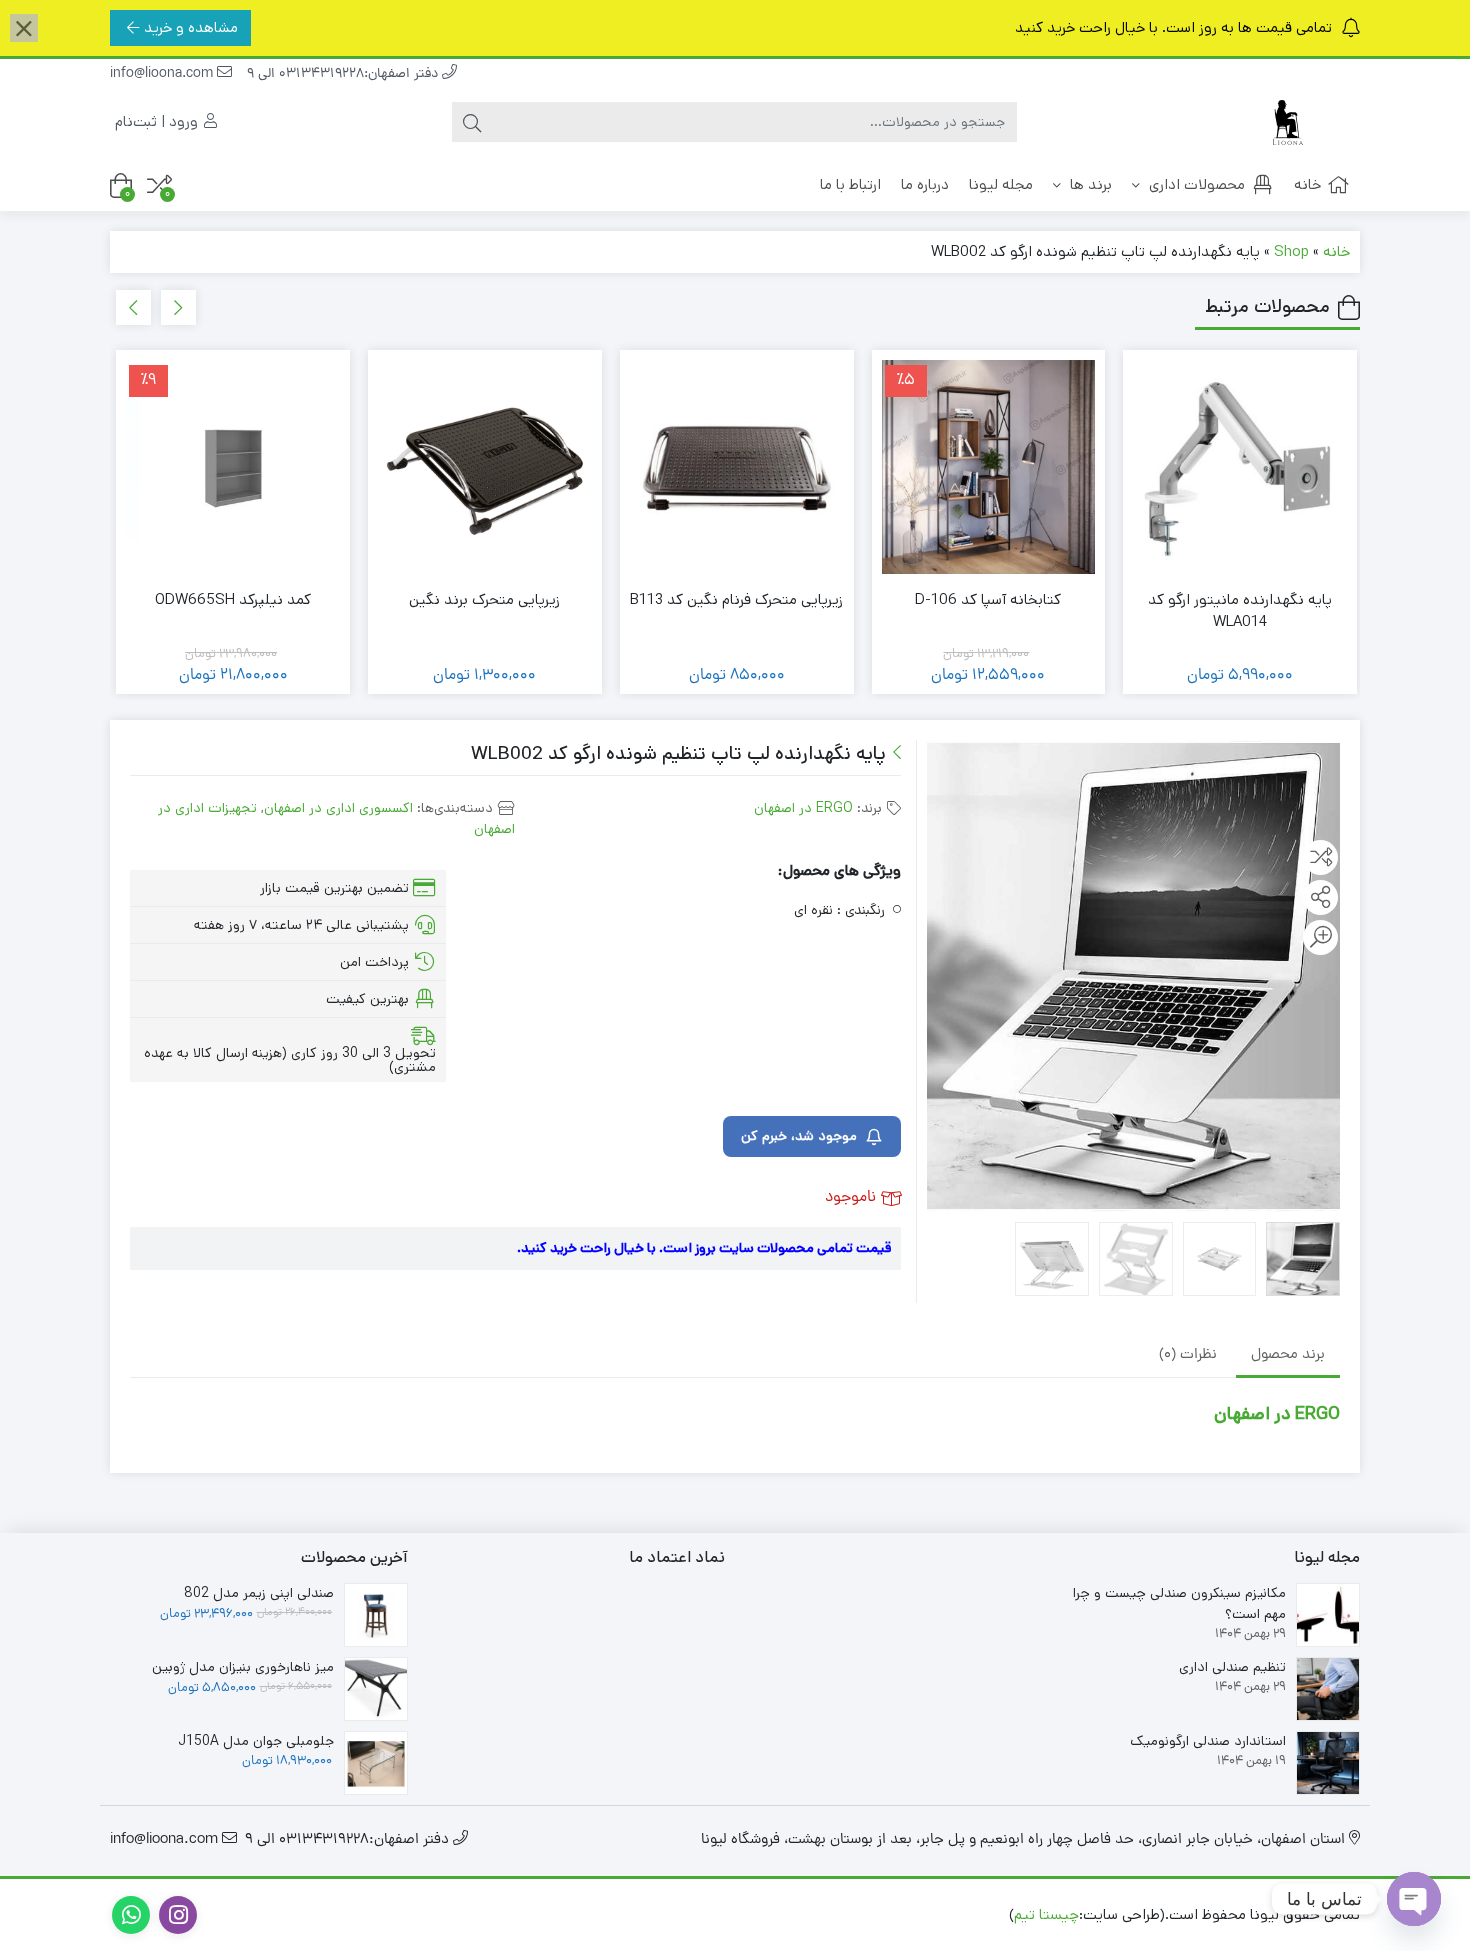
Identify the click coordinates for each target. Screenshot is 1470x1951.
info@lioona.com (163, 74)
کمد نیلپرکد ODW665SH (233, 599)
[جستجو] (472, 122)
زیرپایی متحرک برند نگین (484, 599)
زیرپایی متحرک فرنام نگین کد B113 (736, 599)
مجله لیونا (1001, 184)
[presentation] (178, 307)
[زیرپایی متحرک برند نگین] (485, 467)
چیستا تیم (1046, 1914)
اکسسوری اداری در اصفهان (338, 808)
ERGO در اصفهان (803, 808)
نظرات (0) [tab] (1188, 1356)
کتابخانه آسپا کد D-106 (988, 599)
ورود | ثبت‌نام (158, 121)
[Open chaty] (1414, 1899)
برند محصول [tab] (1288, 1356)
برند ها (1089, 184)
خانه (1307, 184)
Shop (1291, 251)
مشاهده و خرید (191, 27)
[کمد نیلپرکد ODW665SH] (233, 467)
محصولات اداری (1195, 184)
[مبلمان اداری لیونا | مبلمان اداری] (1280, 122)
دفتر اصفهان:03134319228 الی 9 (344, 74)
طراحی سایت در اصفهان (932, 1914)
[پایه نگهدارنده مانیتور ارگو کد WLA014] (1240, 467)
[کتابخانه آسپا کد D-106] (989, 467)
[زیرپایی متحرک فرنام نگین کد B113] (737, 467)
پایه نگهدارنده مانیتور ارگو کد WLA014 (1240, 611)
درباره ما (925, 184)
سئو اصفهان (807, 1914)
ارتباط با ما (850, 184)
